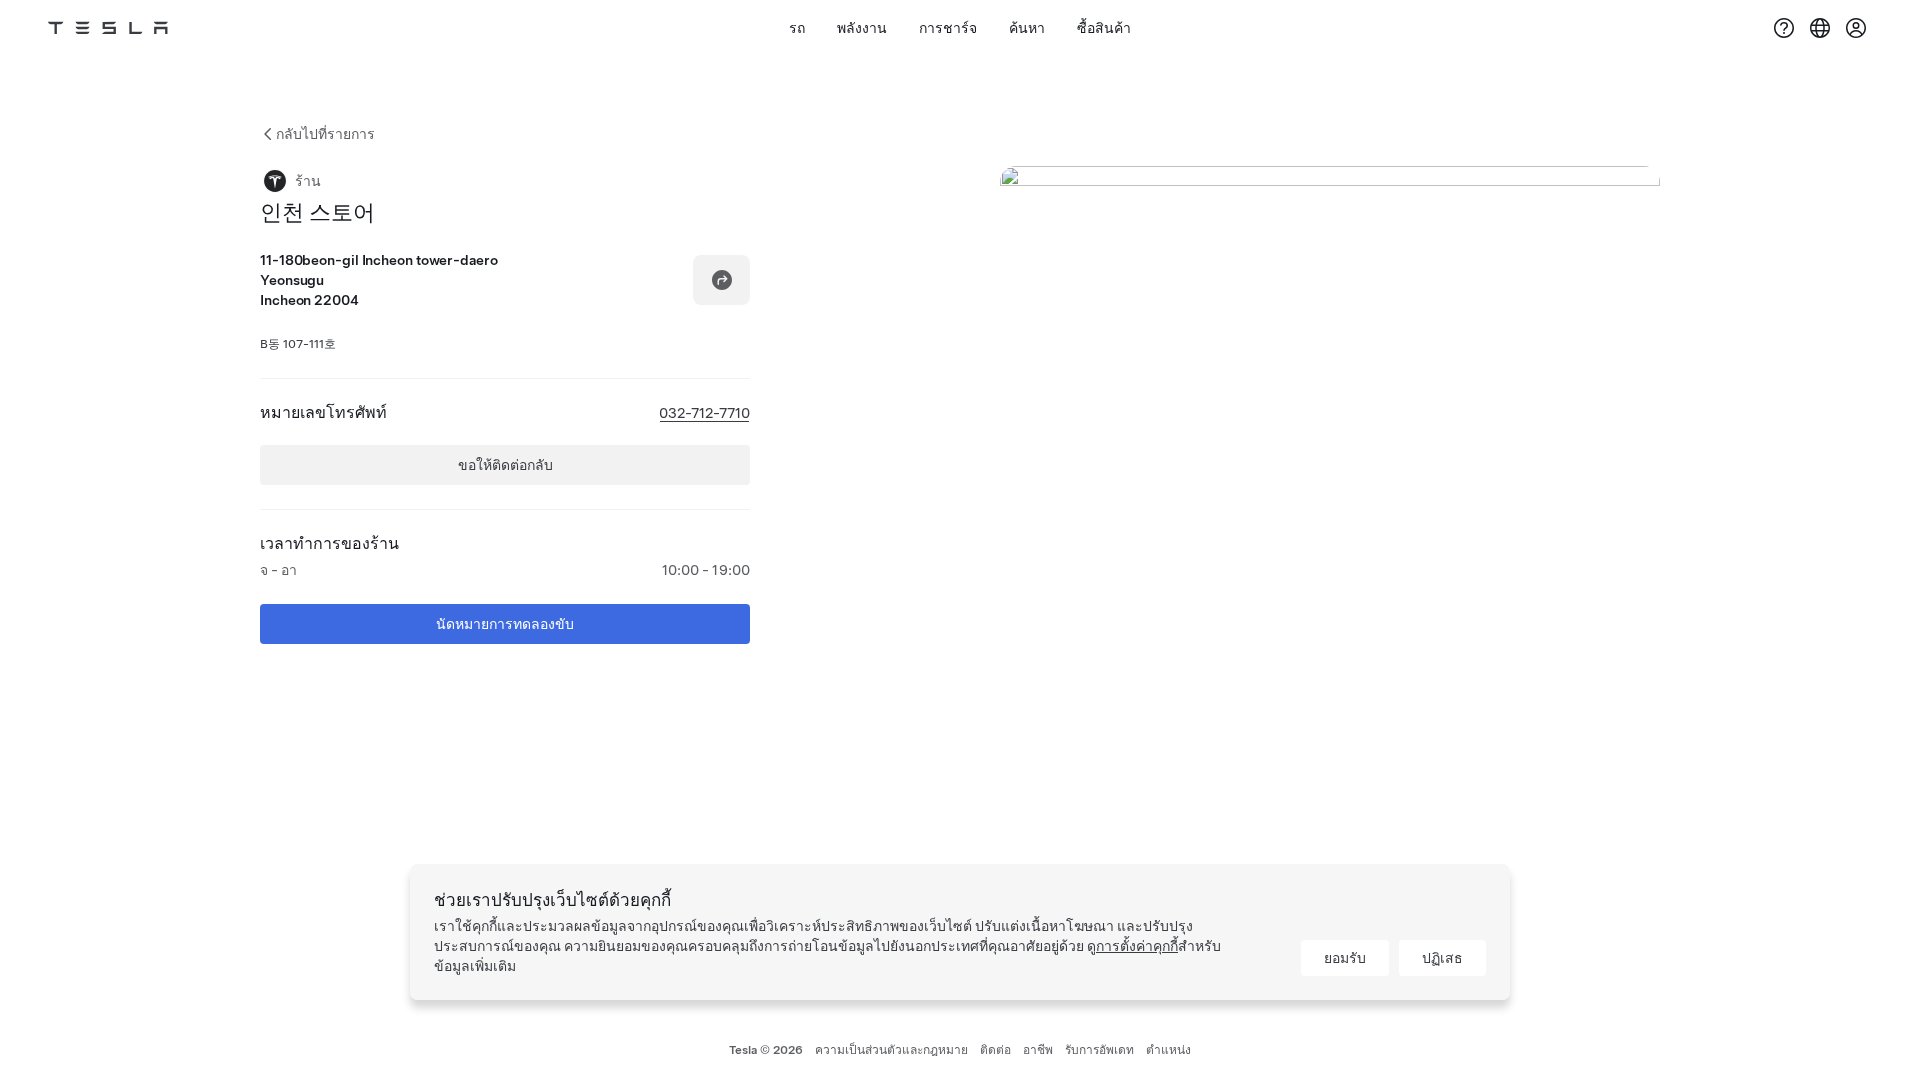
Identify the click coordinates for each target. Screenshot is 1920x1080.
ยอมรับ (1345, 958)
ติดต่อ (995, 1050)
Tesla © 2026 (766, 1050)
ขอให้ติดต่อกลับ (505, 465)
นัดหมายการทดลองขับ (505, 624)
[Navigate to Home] (108, 28)
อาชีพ (1038, 1050)
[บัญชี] (1856, 28)
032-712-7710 (704, 413)
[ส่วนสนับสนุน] (1784, 28)
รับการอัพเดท (1099, 1050)
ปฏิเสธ (1442, 958)
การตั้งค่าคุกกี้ (1137, 946)
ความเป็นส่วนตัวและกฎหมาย (891, 1050)
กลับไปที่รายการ (325, 134)
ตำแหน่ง (1168, 1050)
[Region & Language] (1820, 28)
